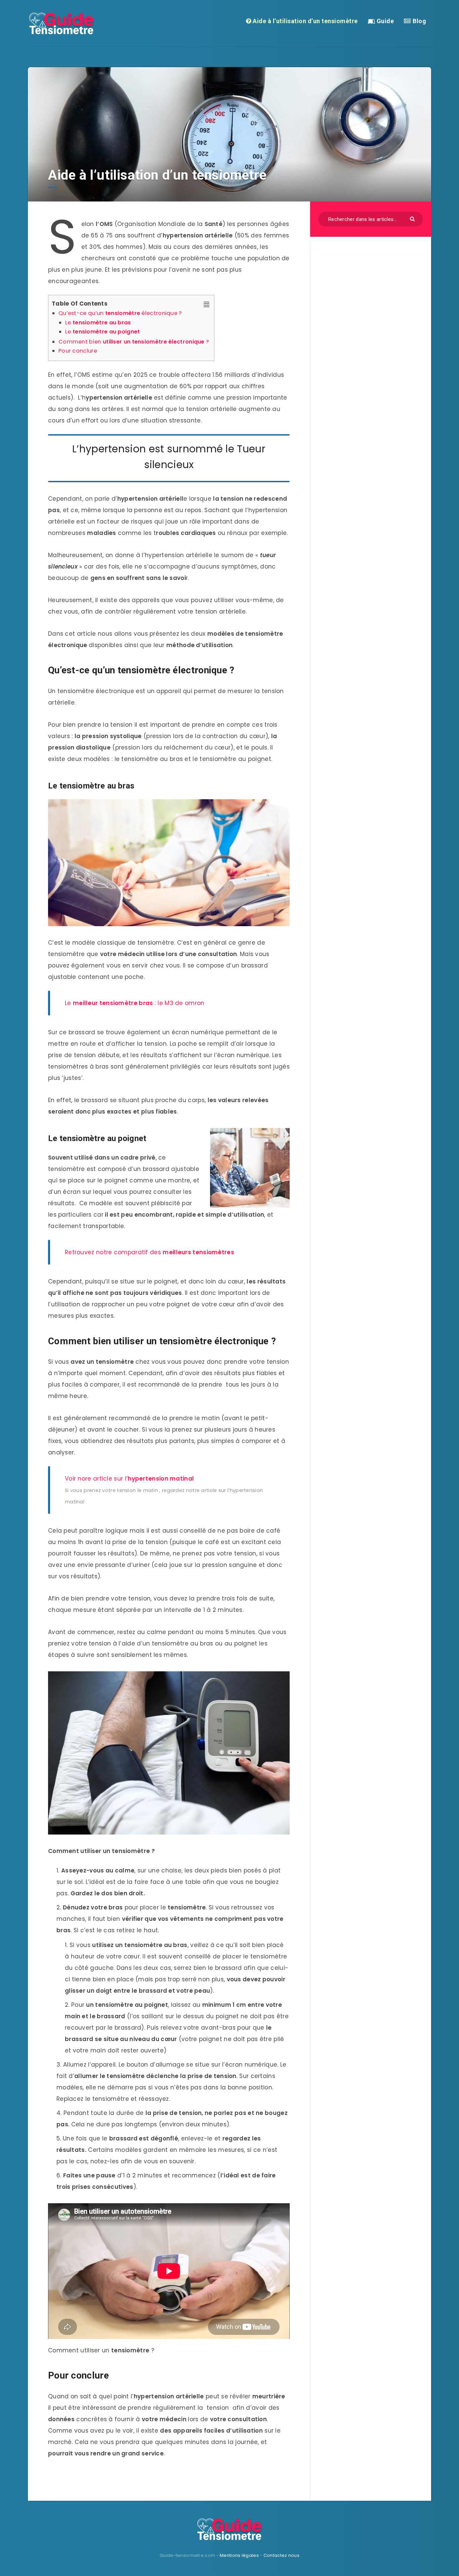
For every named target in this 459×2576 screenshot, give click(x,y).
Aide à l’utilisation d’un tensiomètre (305, 21)
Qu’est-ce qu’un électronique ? (121, 313)
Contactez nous (281, 2555)
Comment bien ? (135, 342)
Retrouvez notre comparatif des (150, 1252)
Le (98, 323)
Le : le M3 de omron (135, 1003)
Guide (384, 21)
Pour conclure (78, 351)
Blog (419, 21)
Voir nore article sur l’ (129, 1479)
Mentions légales (239, 2555)
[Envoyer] (413, 218)
